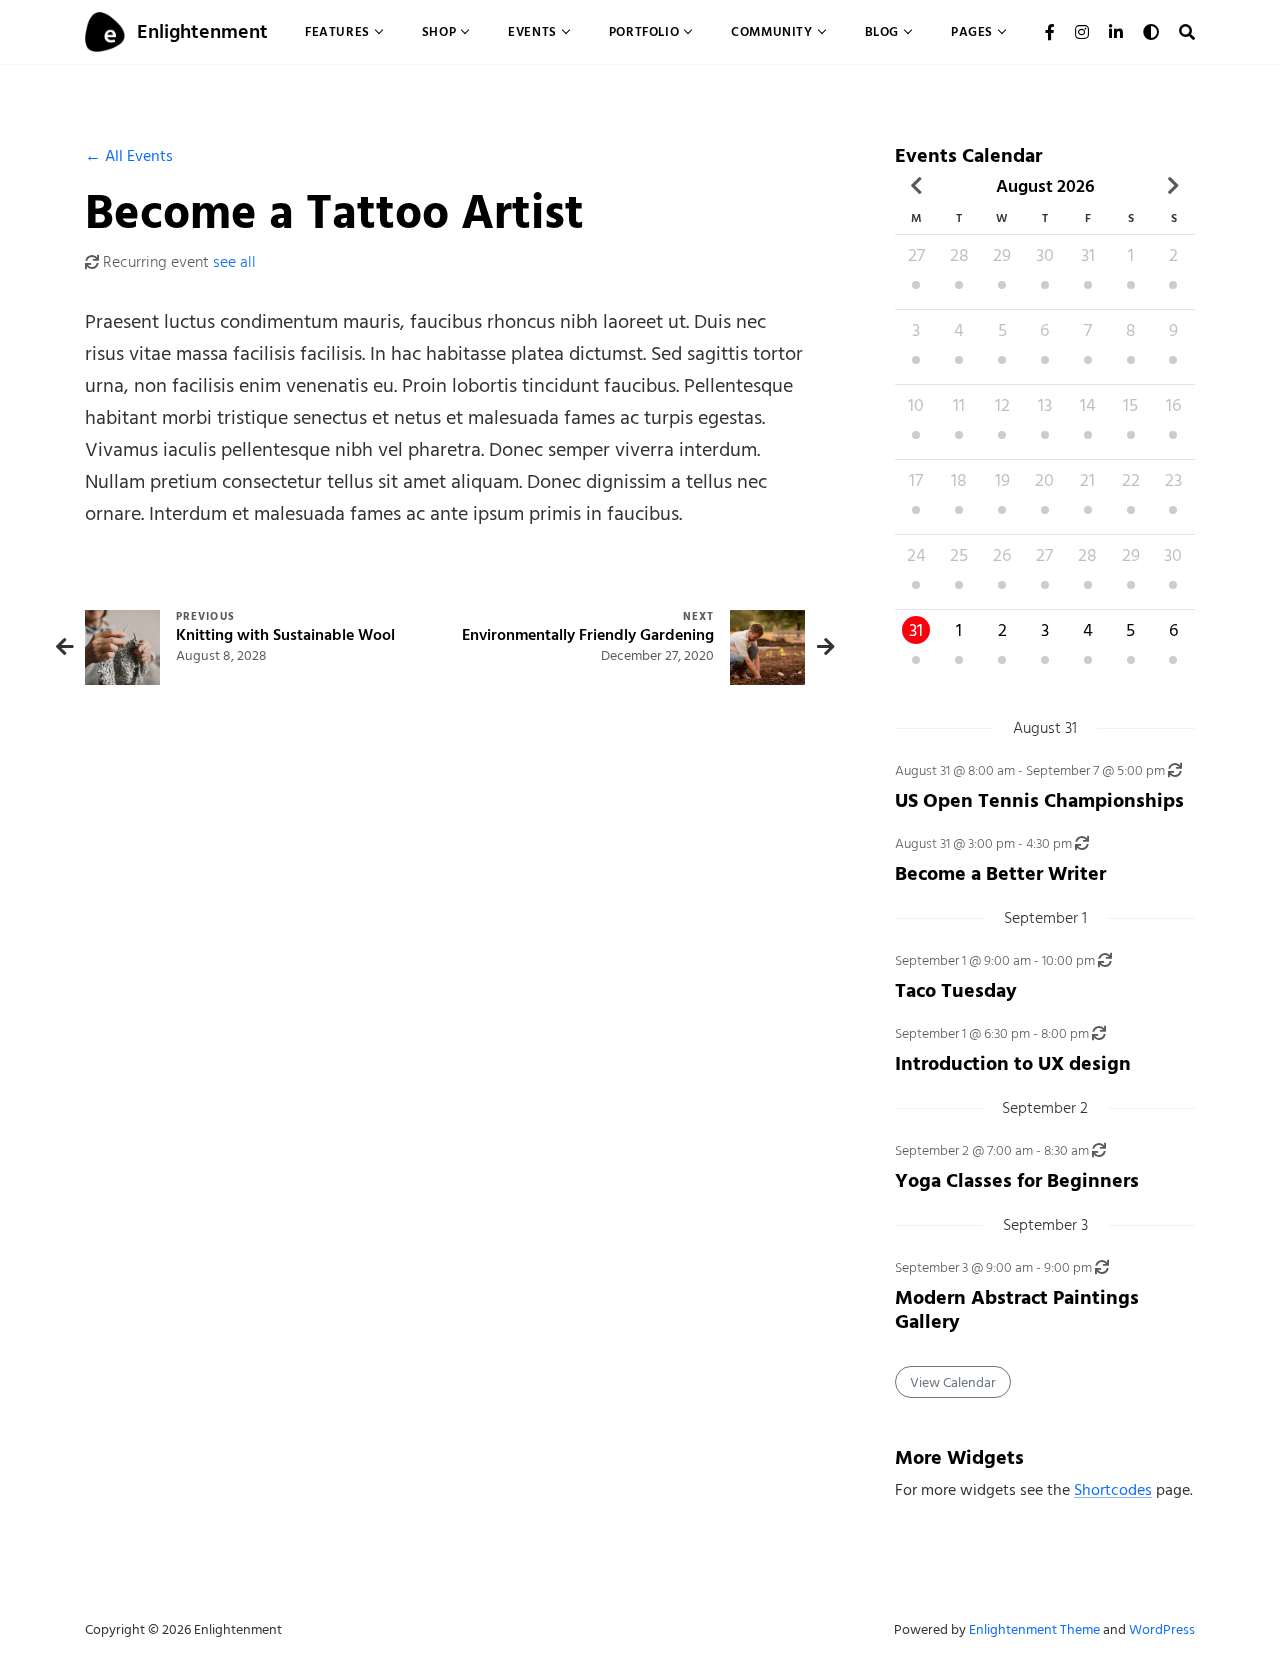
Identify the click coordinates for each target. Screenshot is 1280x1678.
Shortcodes (1113, 1490)
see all (234, 262)
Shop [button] (439, 31)
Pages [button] (972, 31)
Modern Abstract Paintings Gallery (1017, 1309)
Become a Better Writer (1000, 873)
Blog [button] (882, 31)
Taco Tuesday (956, 990)
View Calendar (953, 1382)
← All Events (129, 156)
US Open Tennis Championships (1039, 800)
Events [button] (532, 31)
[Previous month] (916, 186)
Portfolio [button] (644, 31)
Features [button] (337, 31)
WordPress (1162, 1629)
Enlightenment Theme (1034, 1629)
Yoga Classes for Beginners (1017, 1180)
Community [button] (771, 31)
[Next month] (1173, 186)
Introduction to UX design (1013, 1063)
